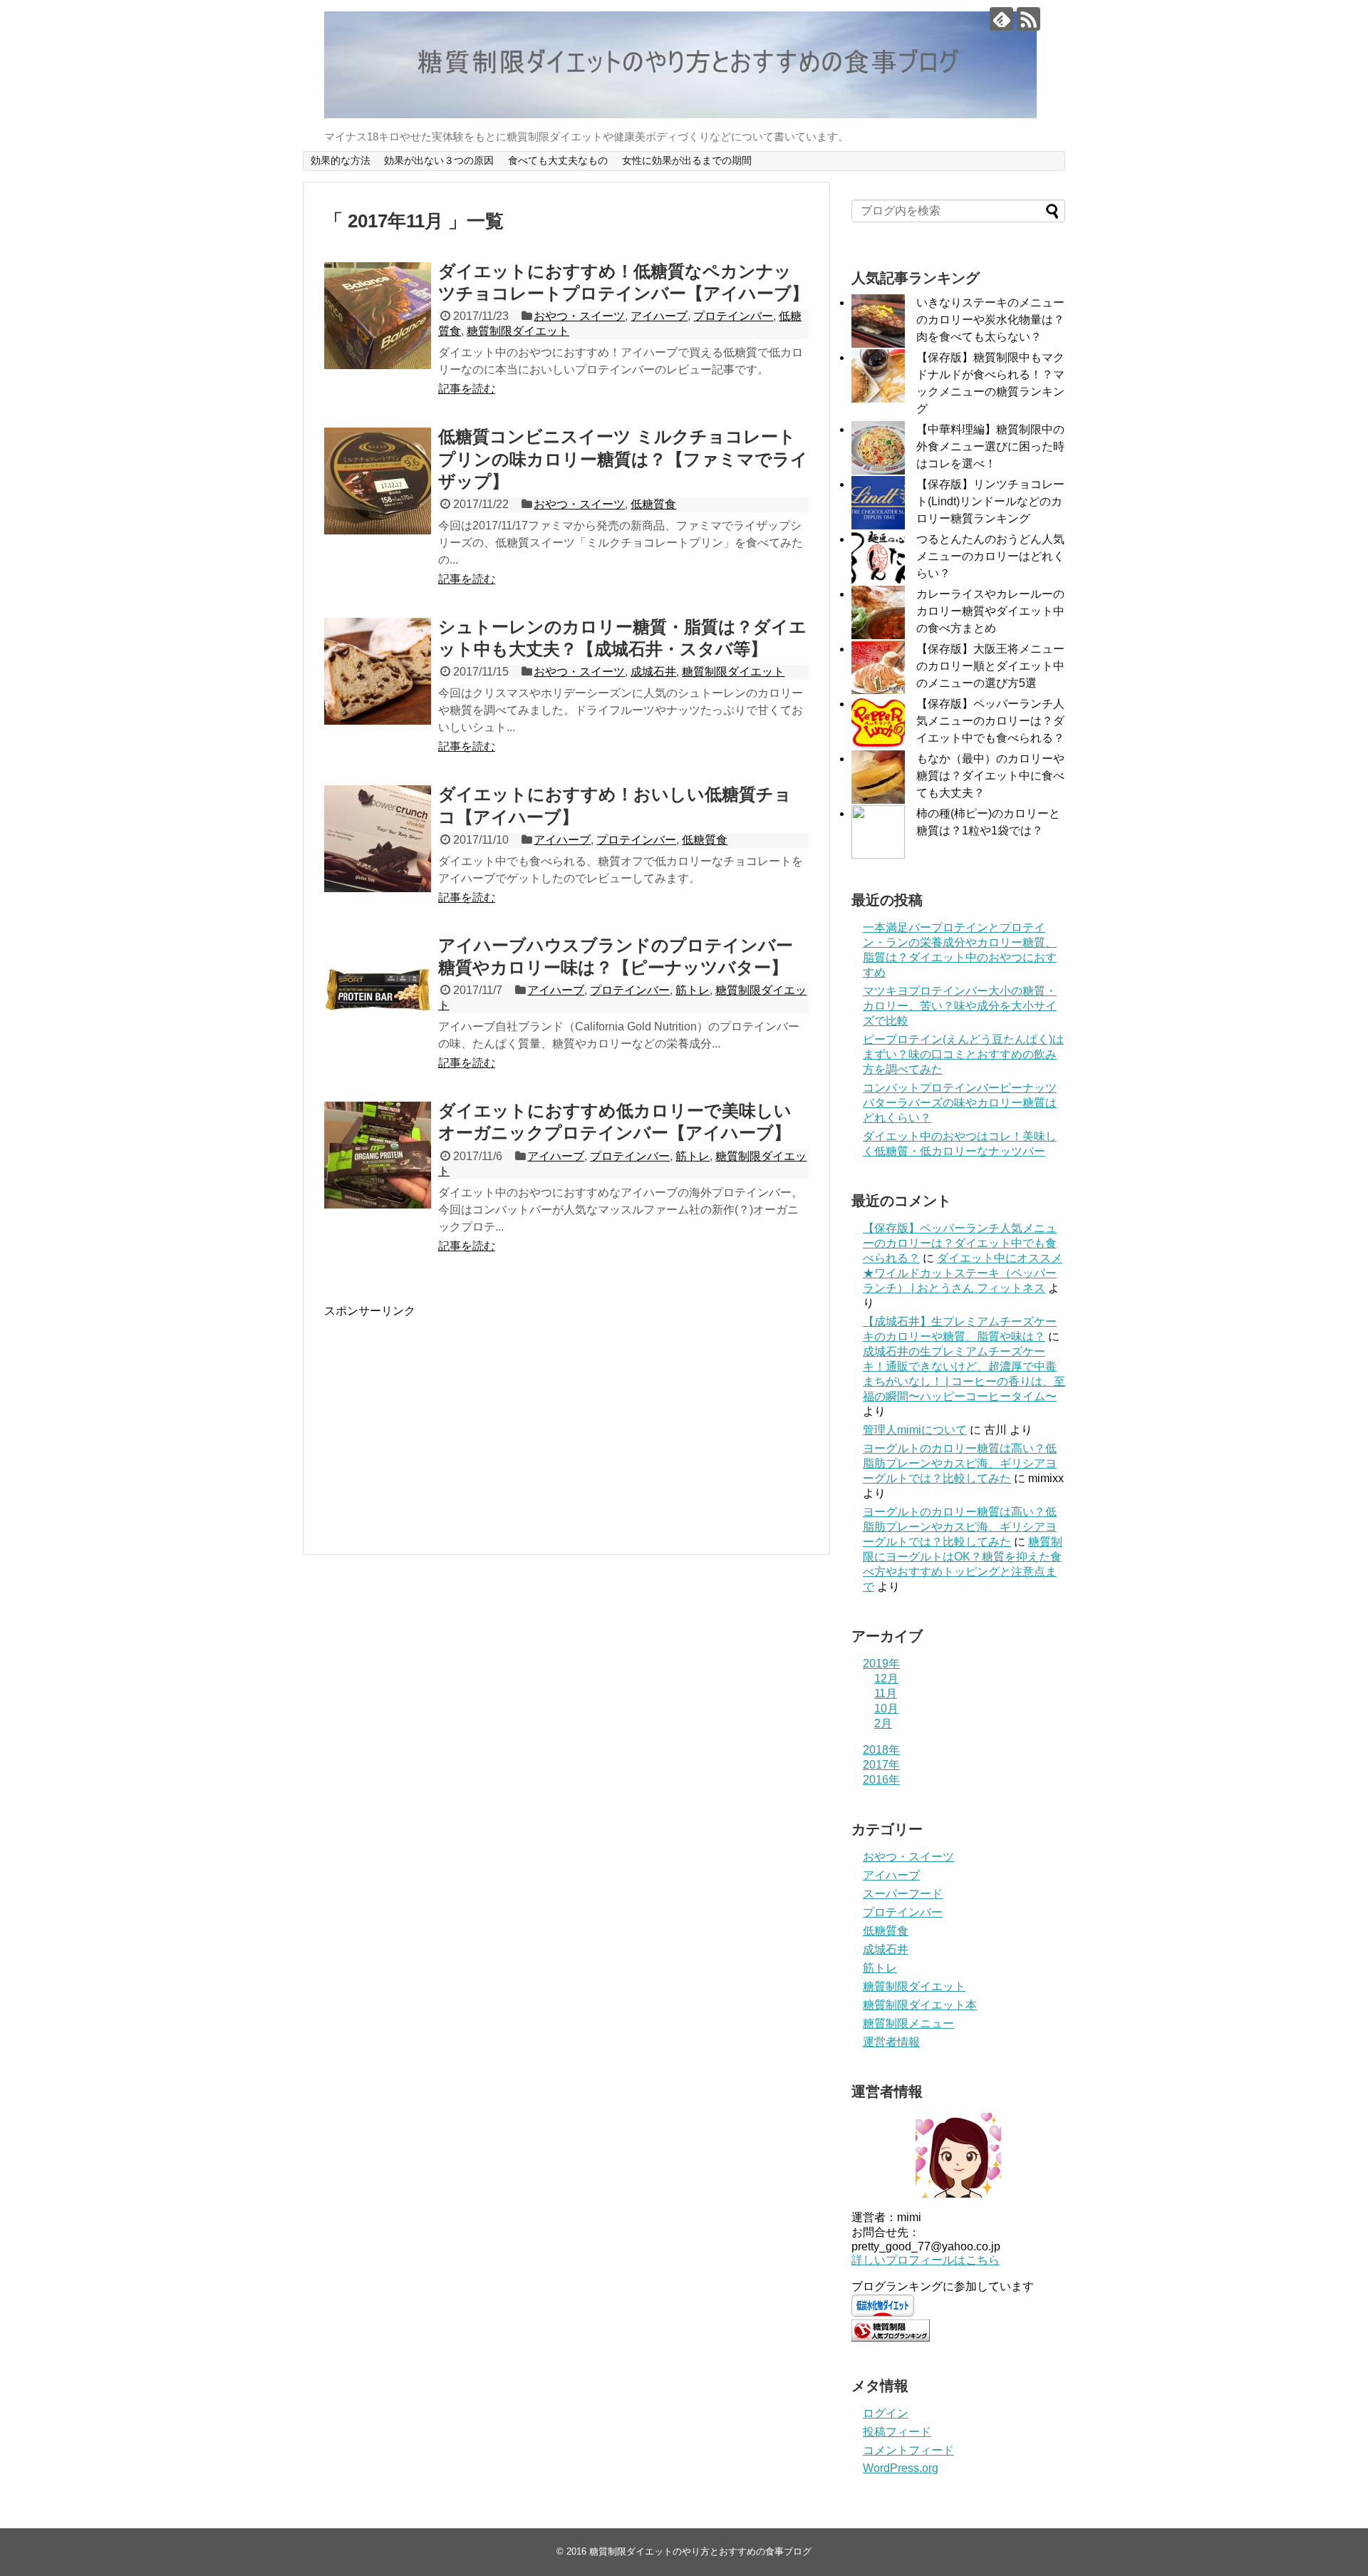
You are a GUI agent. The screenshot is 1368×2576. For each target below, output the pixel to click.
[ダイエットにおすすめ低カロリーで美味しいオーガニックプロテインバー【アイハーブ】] (378, 1155)
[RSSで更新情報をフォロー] (1028, 19)
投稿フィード (897, 2432)
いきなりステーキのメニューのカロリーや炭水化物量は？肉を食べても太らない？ (990, 320)
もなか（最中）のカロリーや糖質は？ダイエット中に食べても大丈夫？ (990, 776)
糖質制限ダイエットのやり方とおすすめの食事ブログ (700, 2551)
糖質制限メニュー (908, 2023)
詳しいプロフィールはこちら (926, 2260)
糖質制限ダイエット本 (920, 2005)
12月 (886, 1678)
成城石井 (653, 672)
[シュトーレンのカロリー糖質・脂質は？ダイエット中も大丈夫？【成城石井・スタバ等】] (378, 671)
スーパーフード (903, 1894)
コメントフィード (908, 2450)
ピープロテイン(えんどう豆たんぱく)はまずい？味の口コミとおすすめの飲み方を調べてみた (963, 1054)
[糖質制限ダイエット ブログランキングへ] (891, 2338)
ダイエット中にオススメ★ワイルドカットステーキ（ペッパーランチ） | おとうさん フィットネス (963, 1273)
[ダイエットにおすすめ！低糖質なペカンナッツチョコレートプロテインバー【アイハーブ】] (378, 316)
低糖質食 (653, 504)
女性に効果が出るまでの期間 (687, 160)
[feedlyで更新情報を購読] (1001, 19)
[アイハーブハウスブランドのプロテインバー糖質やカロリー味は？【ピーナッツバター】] (378, 990)
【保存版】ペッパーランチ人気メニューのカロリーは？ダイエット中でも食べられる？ (990, 721)
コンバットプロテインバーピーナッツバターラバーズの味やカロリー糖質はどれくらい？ (960, 1103)
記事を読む (467, 389)
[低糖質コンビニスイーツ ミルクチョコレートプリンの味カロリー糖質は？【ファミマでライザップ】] (378, 481)
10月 (886, 1708)
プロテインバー (733, 316)
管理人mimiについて (915, 1430)
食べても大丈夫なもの (558, 160)
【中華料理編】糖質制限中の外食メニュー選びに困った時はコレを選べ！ (990, 446)
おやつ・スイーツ (579, 316)
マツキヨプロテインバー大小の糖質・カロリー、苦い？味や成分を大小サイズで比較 (960, 1006)
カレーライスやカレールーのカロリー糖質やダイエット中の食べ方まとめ (990, 611)
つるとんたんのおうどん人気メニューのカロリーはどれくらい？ (990, 556)
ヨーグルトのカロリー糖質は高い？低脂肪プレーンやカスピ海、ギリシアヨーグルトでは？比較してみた (960, 1463)
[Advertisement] (444, 1419)
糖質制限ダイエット (518, 331)
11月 (886, 1693)
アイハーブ (659, 316)
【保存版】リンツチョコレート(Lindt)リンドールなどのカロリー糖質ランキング (990, 501)
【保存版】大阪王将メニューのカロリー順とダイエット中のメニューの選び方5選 (990, 666)
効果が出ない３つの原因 (439, 160)
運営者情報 (891, 2042)
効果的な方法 (341, 160)
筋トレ (693, 990)
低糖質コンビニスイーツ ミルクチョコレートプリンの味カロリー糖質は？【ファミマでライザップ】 (623, 459)
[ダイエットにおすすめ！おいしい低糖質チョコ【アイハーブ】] (378, 839)
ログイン (886, 2413)
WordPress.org (901, 2468)
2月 (883, 1723)
